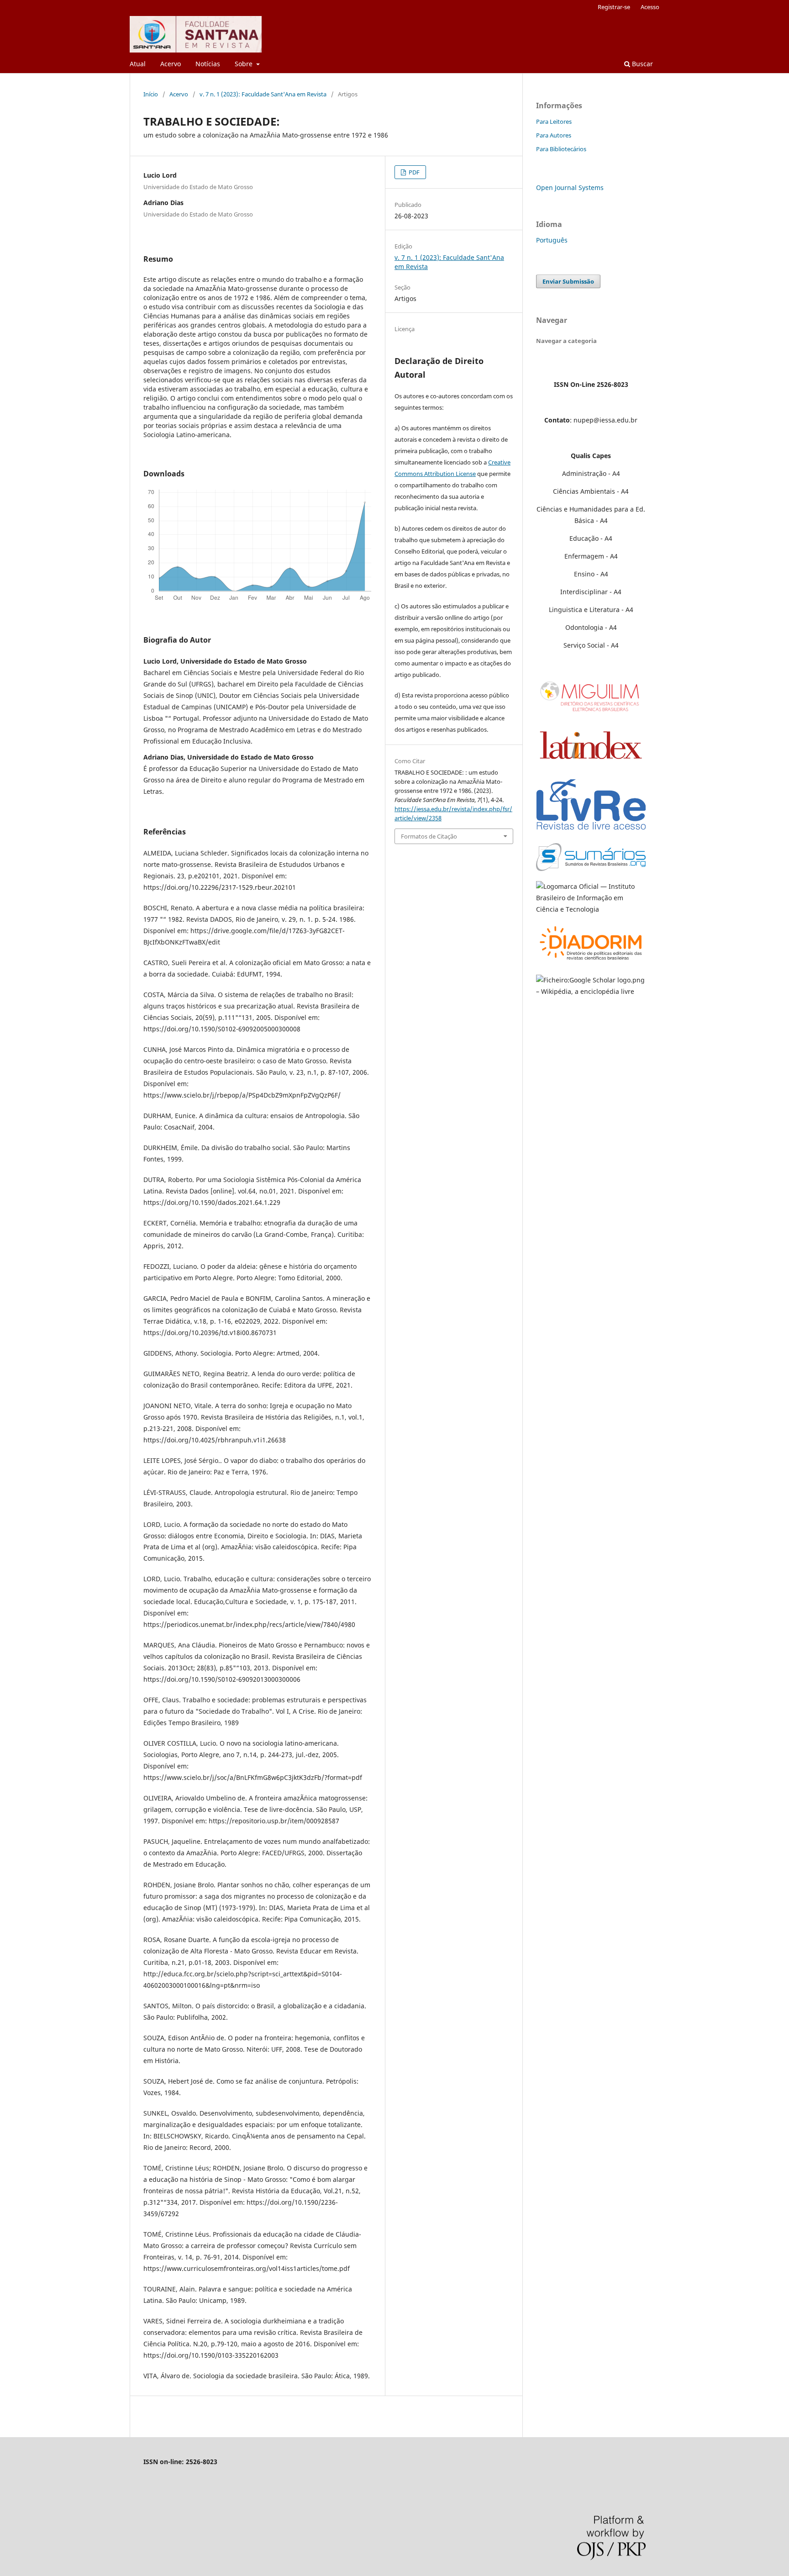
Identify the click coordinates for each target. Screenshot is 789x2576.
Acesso (650, 7)
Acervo (171, 64)
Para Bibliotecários (561, 149)
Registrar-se (614, 7)
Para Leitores (554, 121)
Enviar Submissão (568, 281)
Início (151, 94)
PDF (413, 172)
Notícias (208, 64)
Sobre (245, 64)
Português (552, 240)
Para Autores (554, 135)
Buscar (642, 64)
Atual (138, 64)
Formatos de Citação (429, 836)
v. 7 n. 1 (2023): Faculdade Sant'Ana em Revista (263, 94)
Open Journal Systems (570, 187)
